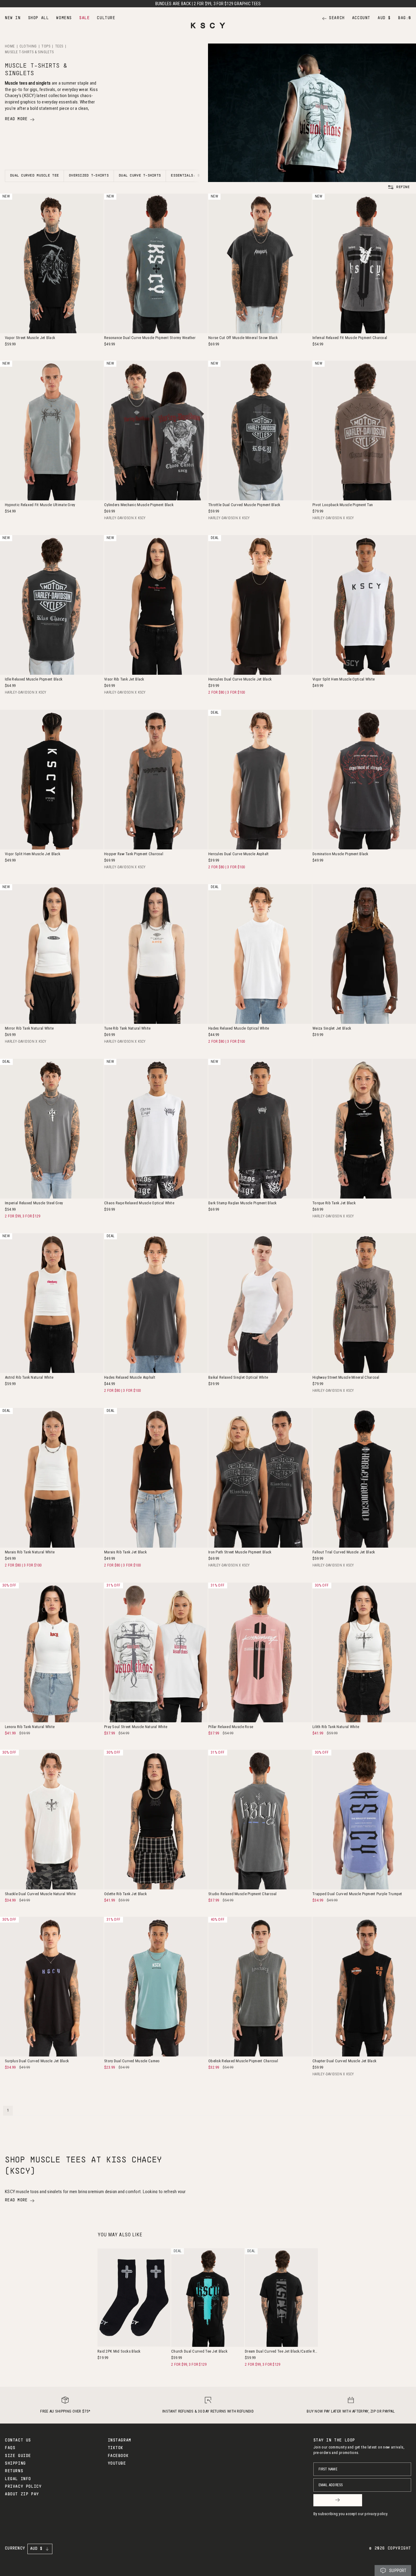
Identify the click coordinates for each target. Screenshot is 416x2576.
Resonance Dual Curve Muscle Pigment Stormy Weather (150, 338)
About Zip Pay (22, 2494)
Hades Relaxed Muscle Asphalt (130, 1377)
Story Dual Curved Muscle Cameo (132, 2061)
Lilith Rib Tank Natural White (336, 1727)
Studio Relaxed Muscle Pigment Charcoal (243, 1894)
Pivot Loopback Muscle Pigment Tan (343, 505)
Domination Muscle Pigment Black (340, 854)
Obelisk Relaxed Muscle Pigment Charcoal (243, 2061)
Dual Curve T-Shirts (140, 176)
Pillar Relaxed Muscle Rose (231, 1727)
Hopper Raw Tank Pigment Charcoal (134, 854)
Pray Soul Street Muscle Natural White (136, 1727)
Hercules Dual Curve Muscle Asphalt (239, 854)
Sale (84, 18)
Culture (106, 18)
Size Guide (18, 2456)
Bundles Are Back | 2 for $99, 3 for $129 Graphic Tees (208, 4)
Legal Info (18, 2479)
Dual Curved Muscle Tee (34, 176)
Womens (64, 18)
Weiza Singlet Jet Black (332, 1028)
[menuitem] (13, 18)
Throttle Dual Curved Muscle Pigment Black (244, 505)
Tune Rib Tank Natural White (127, 1028)
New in (13, 18)
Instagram (120, 2441)
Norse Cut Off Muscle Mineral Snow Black (243, 338)
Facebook (118, 2456)
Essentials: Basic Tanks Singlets (206, 176)
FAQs (10, 2448)
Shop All (39, 18)
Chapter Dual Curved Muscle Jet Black (344, 2061)
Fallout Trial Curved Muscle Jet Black (344, 1552)
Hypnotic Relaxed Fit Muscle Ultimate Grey (40, 505)
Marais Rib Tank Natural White (30, 1552)
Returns (14, 2471)
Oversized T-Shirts (89, 176)
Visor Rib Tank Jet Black (124, 679)
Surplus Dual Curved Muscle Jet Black (37, 2061)
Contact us (18, 2441)
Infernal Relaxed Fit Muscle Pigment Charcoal (350, 338)
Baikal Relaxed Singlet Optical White (238, 1377)
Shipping (15, 2464)
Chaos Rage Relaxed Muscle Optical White (139, 1203)
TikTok (116, 2448)
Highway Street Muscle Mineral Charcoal (346, 1377)
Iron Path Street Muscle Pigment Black (240, 1552)
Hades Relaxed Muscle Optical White (239, 1028)
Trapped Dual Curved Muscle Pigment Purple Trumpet (357, 1894)
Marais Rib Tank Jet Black (125, 1552)
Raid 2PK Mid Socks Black (119, 2351)
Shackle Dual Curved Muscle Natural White (40, 1894)
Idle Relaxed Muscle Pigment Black (34, 679)
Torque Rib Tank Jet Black (334, 1203)
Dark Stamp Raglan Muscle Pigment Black (243, 1203)
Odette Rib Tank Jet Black (125, 1894)
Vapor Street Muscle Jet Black (30, 338)
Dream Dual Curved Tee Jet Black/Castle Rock (281, 2351)
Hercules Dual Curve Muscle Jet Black (240, 679)
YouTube (117, 2464)
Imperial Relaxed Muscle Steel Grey (34, 1203)
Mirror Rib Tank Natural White (29, 1028)
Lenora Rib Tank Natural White (30, 1727)
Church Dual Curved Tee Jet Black (199, 2351)
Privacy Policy (23, 2487)
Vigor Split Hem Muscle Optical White (344, 679)
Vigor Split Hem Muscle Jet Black (33, 854)
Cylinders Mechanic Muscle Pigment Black (139, 505)
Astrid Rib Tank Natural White (29, 1377)
